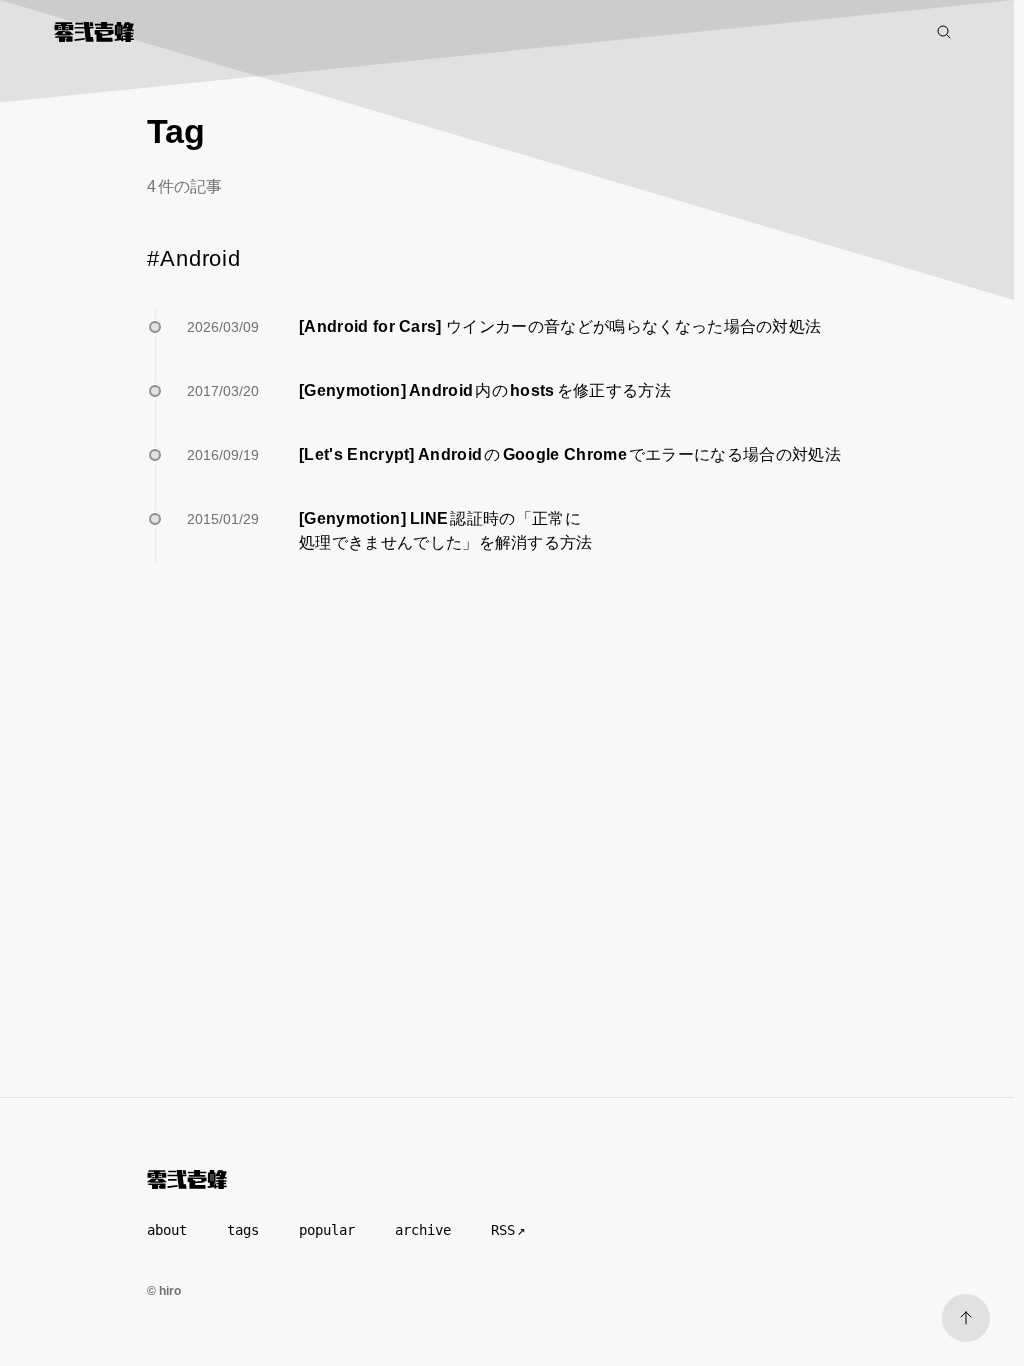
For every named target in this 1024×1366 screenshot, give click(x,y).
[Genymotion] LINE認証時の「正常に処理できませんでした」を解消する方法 (446, 530)
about (167, 1230)
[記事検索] (944, 32)
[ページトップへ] (966, 1318)
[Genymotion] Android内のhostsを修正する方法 (485, 390)
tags (243, 1230)
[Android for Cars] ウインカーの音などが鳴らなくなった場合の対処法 (560, 326)
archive (423, 1230)
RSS (503, 1230)
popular (327, 1230)
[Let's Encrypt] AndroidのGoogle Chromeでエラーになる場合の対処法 (570, 454)
